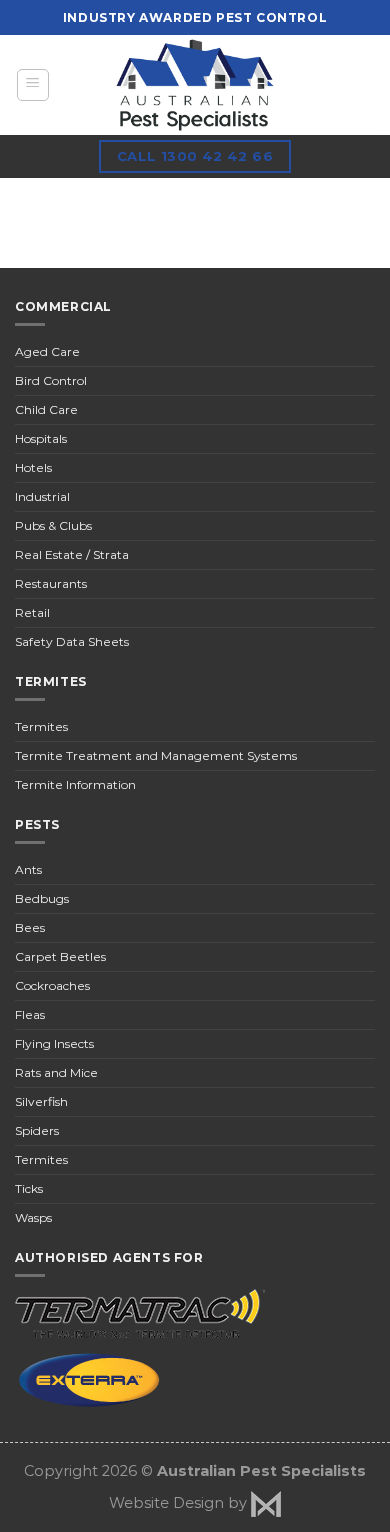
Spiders (37, 1130)
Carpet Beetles (60, 956)
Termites (41, 726)
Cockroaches (52, 985)
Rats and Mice (56, 1072)
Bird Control (51, 380)
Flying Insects (54, 1043)
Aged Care (47, 351)
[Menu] (33, 85)
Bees (30, 927)
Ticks (29, 1188)
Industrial (42, 496)
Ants (28, 869)
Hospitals (41, 438)
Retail (32, 612)
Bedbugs (42, 898)
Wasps (33, 1217)
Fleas (30, 1014)
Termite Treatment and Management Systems (156, 755)
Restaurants (51, 583)
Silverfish (41, 1101)
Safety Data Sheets (72, 641)
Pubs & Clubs (53, 525)
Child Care (46, 409)
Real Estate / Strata (72, 554)
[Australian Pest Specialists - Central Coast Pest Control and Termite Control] (195, 85)
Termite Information (75, 784)
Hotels (33, 467)
